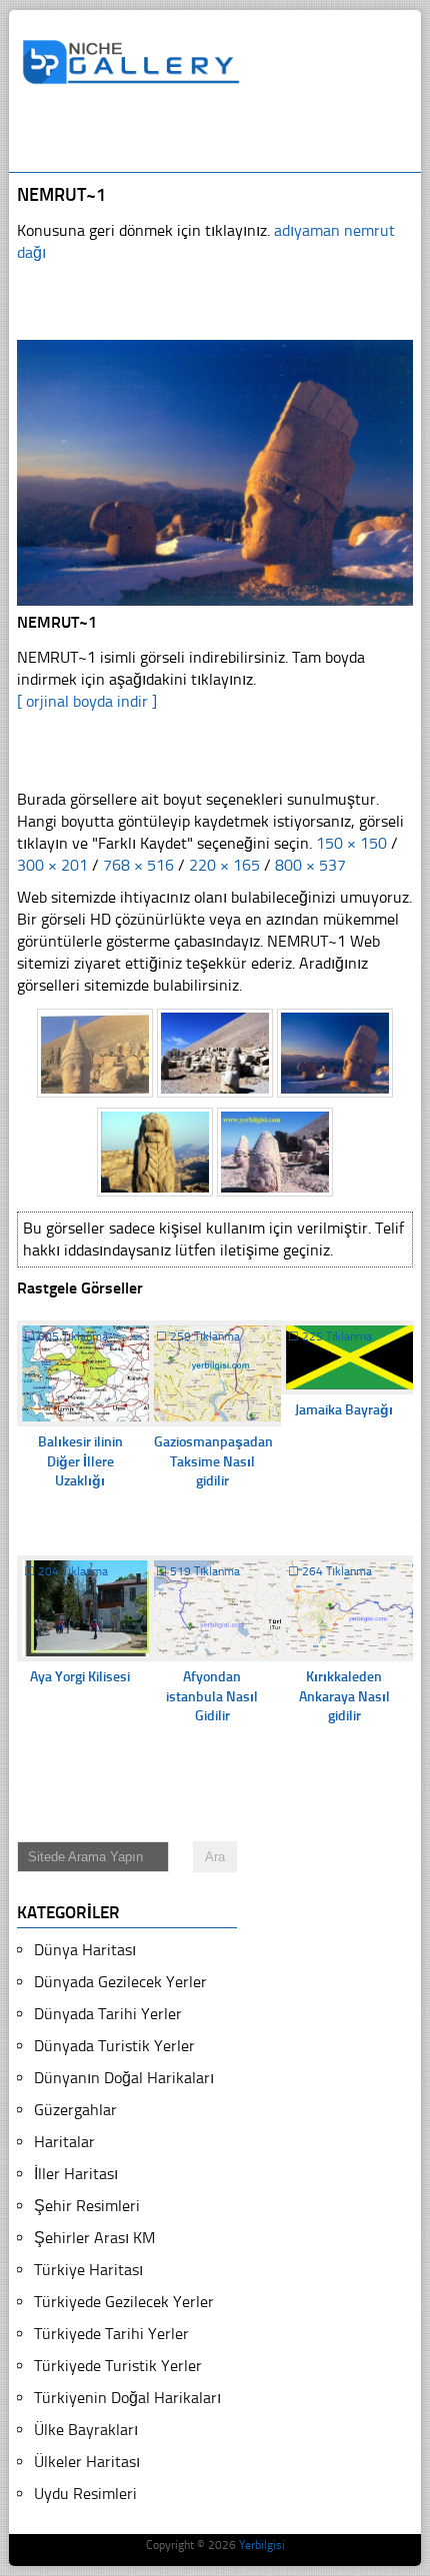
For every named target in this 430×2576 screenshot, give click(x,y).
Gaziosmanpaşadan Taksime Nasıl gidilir (213, 1461)
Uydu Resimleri (85, 2494)
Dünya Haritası (85, 1950)
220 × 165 (224, 865)
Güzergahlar (75, 2110)
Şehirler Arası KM (94, 2238)
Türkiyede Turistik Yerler (118, 2366)
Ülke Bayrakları (86, 2430)
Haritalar (64, 2142)
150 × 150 (351, 843)
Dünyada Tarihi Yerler (108, 2014)
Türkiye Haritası (88, 2270)
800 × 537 (310, 865)
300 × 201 (52, 865)
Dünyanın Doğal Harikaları (124, 2078)
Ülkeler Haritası (87, 2462)
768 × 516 (138, 865)
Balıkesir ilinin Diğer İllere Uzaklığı (80, 1461)
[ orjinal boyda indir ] (87, 701)
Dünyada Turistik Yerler (114, 2046)
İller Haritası (76, 2174)
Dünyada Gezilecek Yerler (120, 1982)
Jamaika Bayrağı (344, 1410)
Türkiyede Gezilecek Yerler (124, 2302)
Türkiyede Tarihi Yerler (111, 2334)
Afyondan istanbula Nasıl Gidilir (212, 1696)
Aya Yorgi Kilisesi (80, 1677)
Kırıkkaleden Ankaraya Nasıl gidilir (344, 1696)
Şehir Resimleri (87, 2206)
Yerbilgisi (262, 2545)
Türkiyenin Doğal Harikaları (127, 2398)
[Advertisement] (226, 137)
